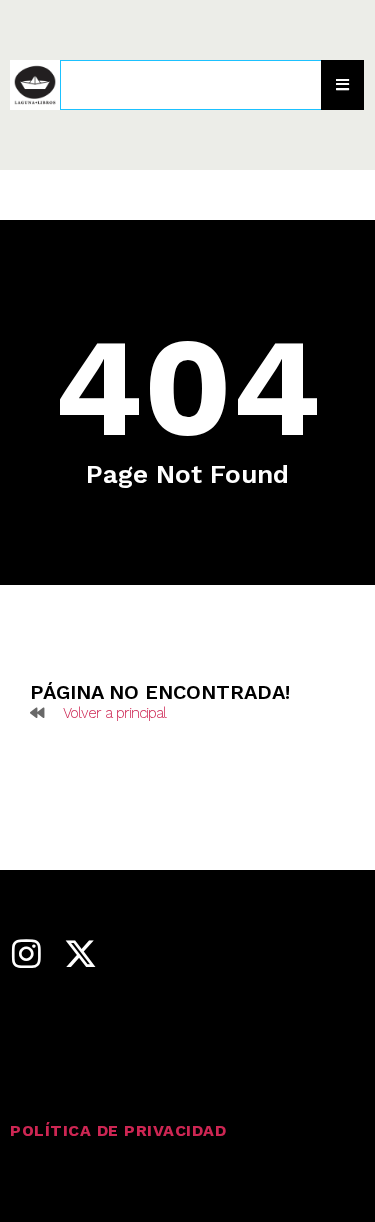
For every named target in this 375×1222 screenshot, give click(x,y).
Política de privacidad (118, 1130)
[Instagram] (26, 953)
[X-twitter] (80, 953)
